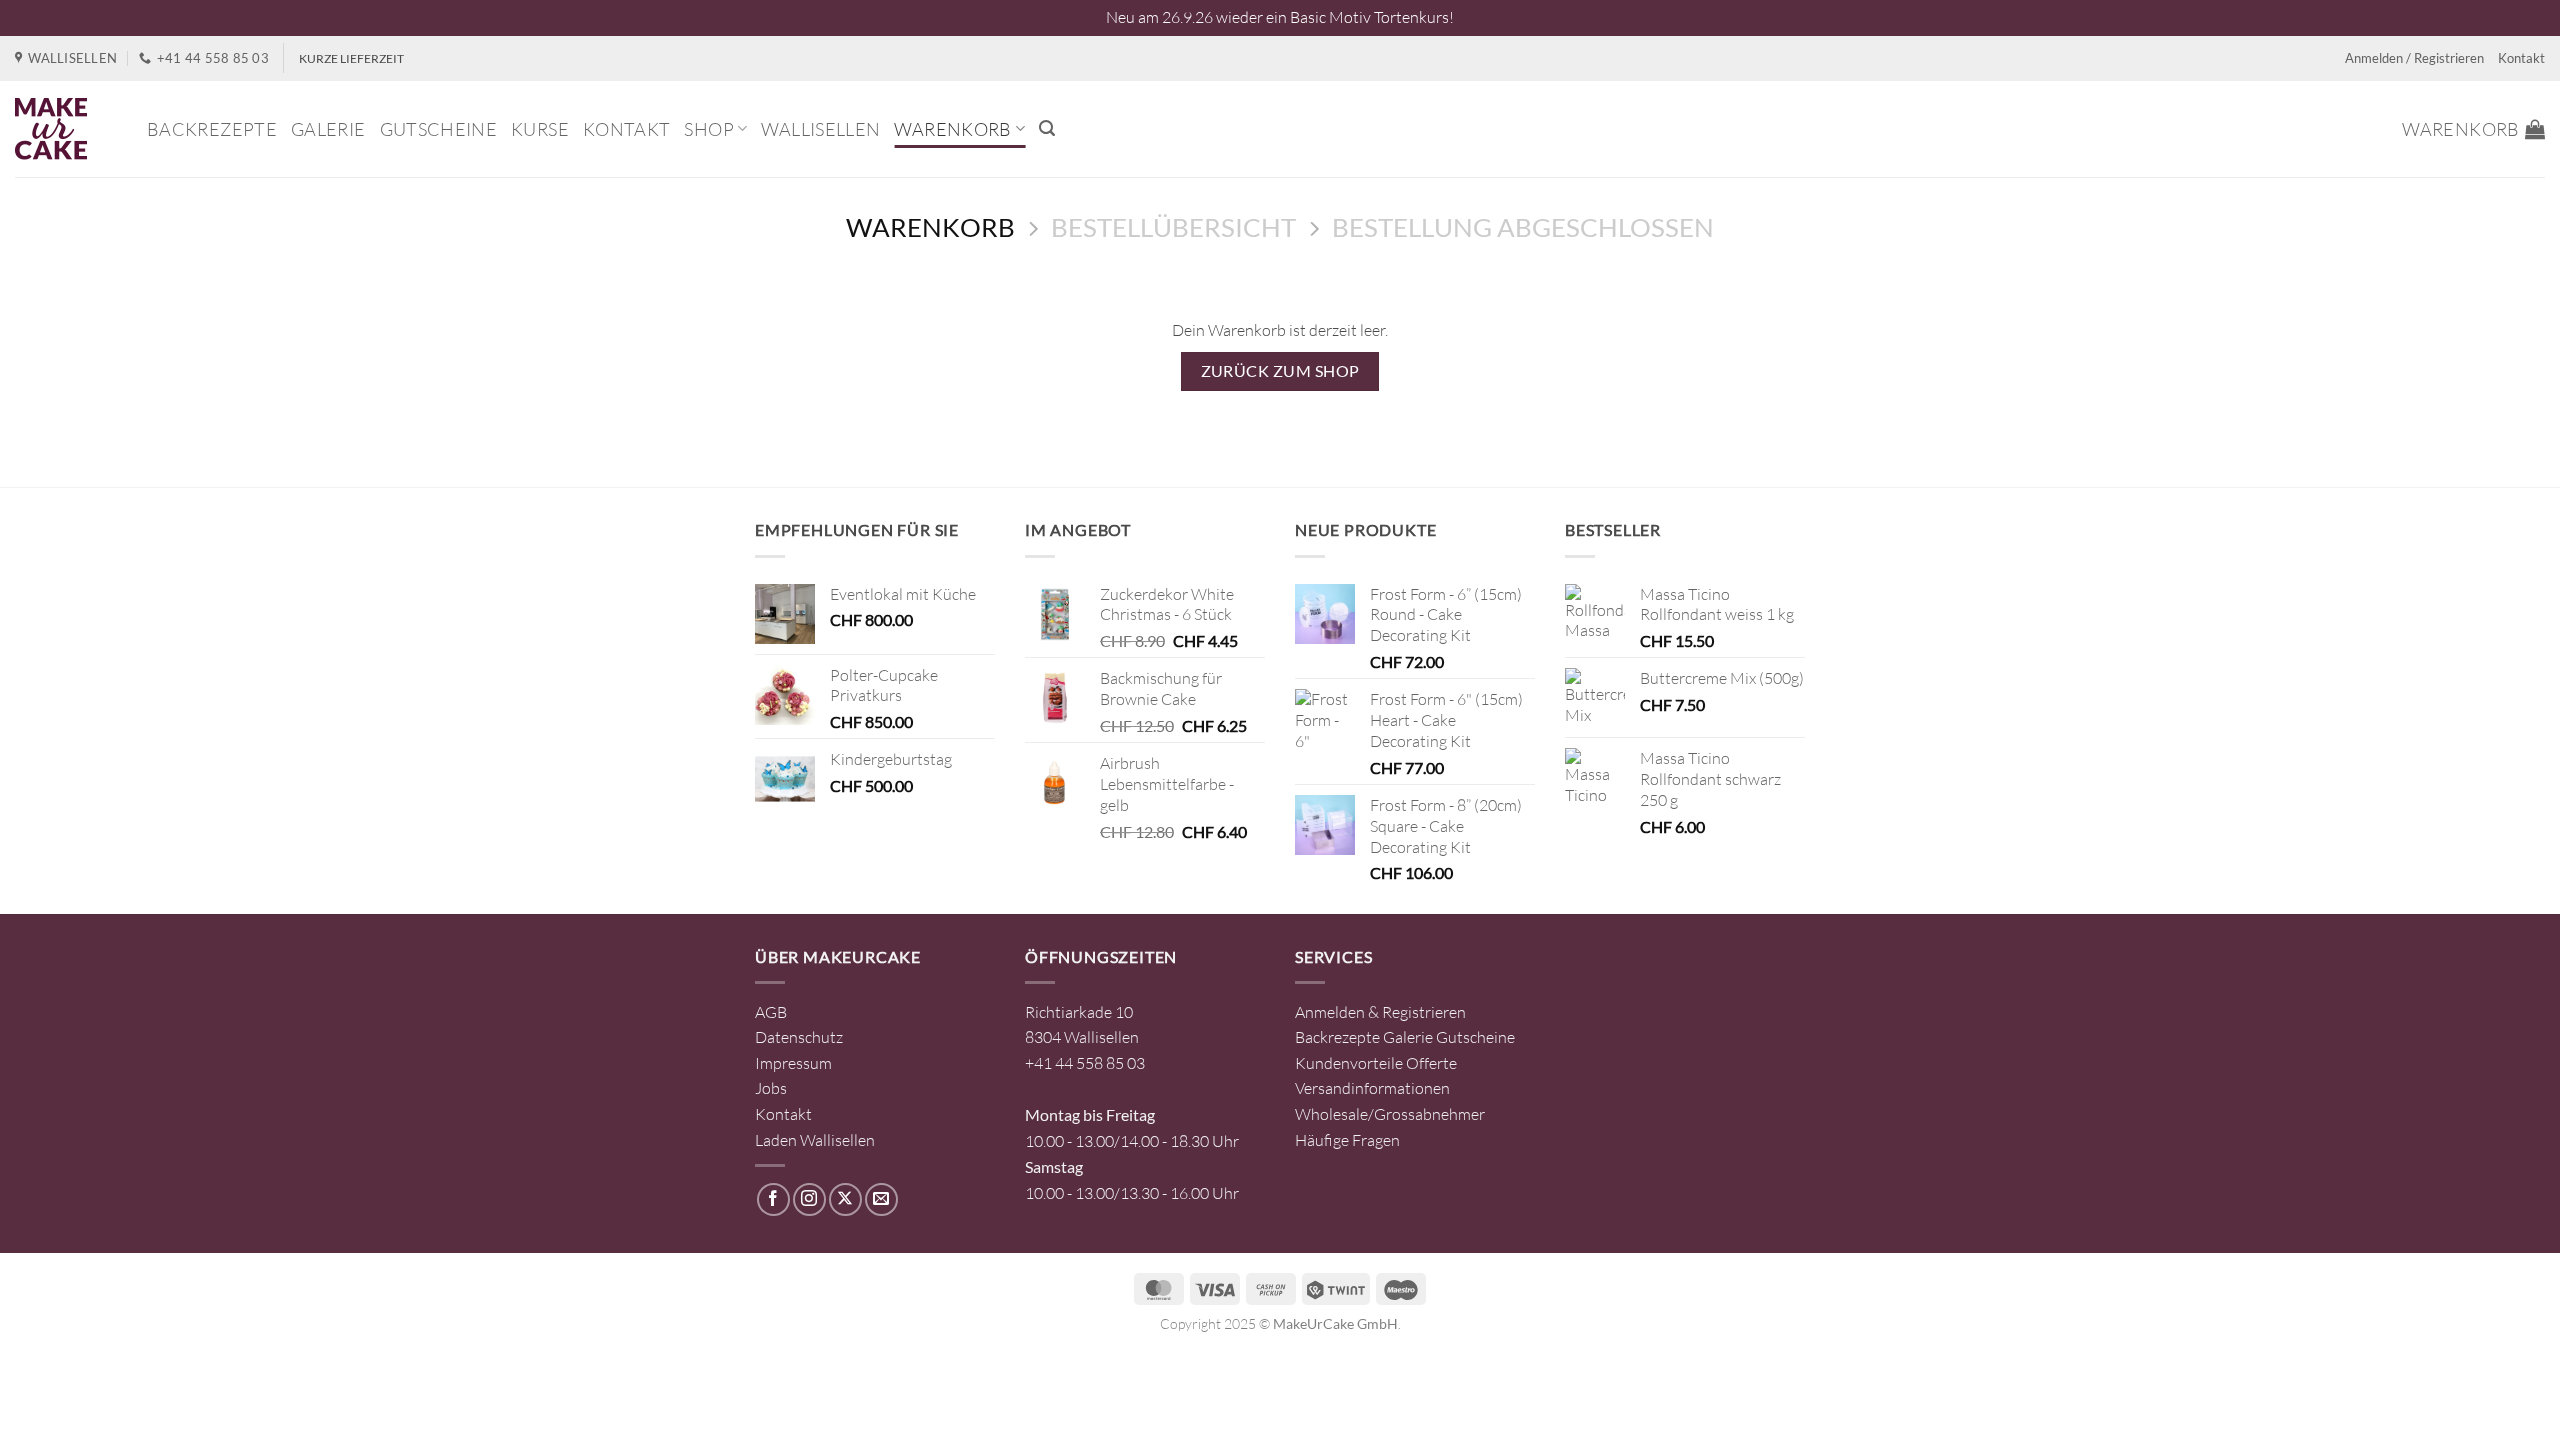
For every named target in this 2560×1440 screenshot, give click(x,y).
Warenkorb (952, 129)
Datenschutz (799, 1037)
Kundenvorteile (1349, 1063)
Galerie (328, 129)
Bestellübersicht (1173, 227)
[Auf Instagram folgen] (809, 1199)
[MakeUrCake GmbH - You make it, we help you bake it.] (66, 129)
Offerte (1431, 1063)
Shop (708, 129)
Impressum (793, 1063)
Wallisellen (820, 129)
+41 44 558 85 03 (1085, 1063)
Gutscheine (439, 129)
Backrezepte (212, 129)
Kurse (540, 129)
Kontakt (2521, 58)
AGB (771, 1012)
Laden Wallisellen (815, 1140)
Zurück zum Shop (1280, 371)
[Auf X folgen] (845, 1199)
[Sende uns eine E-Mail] (881, 1199)
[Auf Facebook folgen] (773, 1199)
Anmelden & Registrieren (1380, 1012)
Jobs (771, 1088)
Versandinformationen (1372, 1088)
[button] (1047, 128)
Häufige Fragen (1347, 1140)
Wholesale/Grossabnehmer (1390, 1114)
